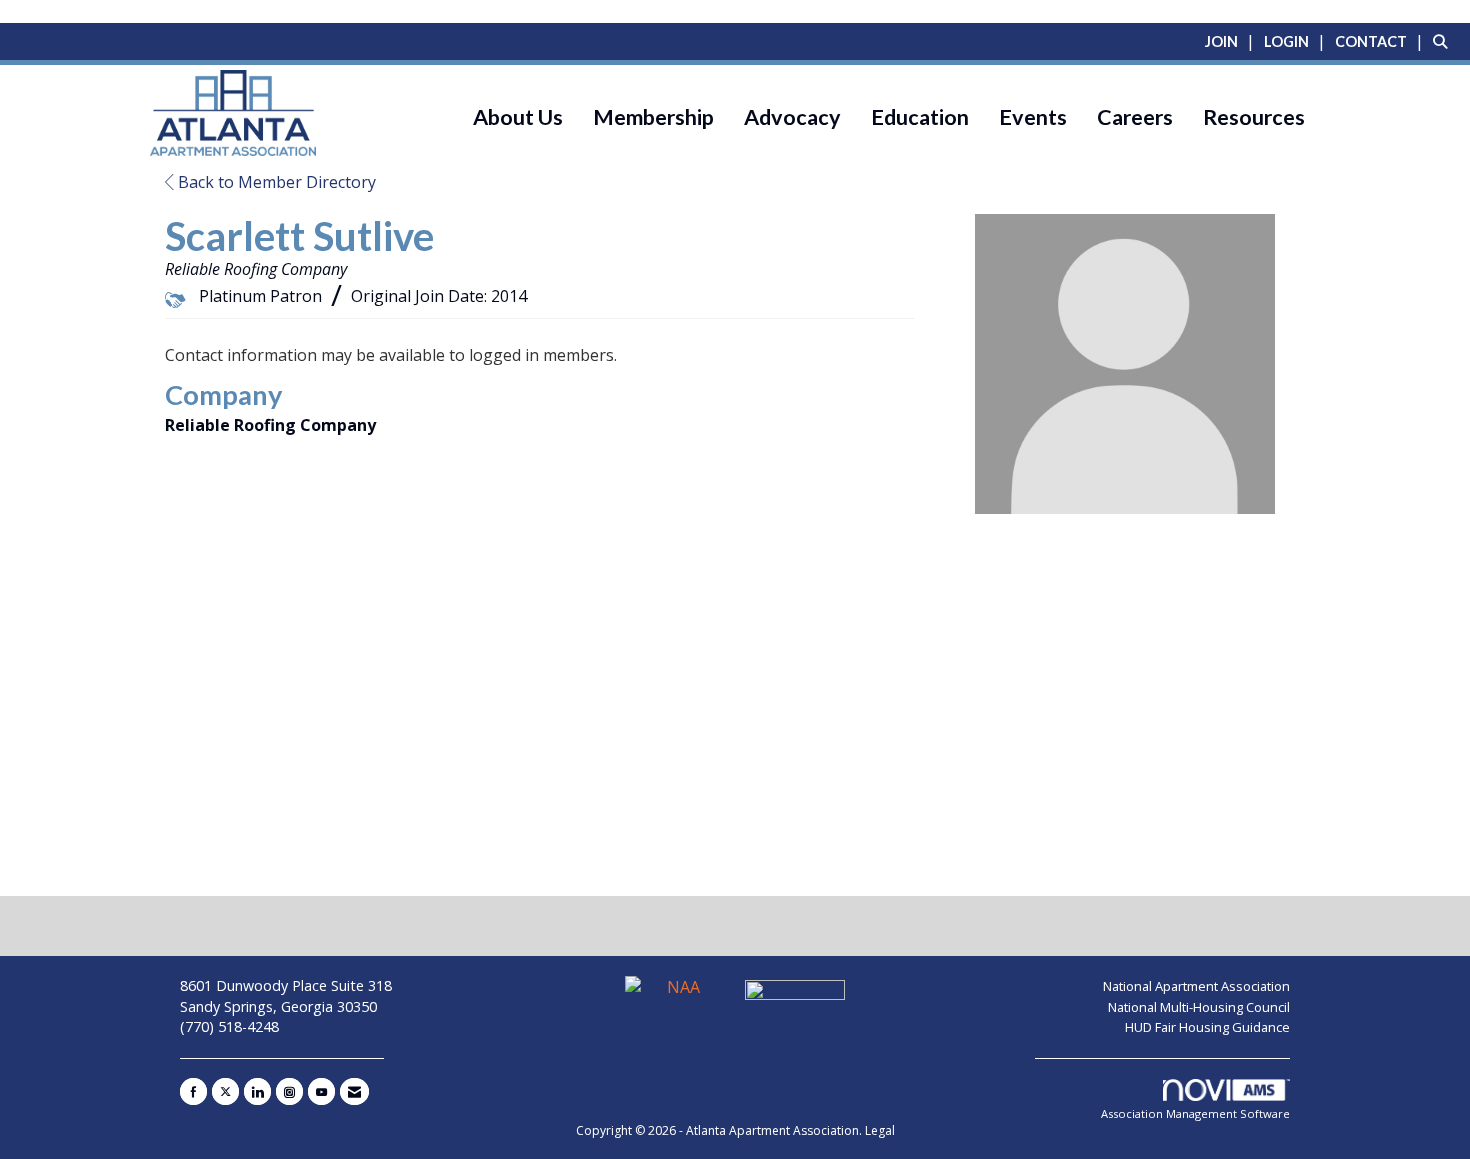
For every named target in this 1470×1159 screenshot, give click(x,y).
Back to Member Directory (275, 182)
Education (920, 117)
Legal (880, 1130)
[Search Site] (1444, 41)
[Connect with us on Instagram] (289, 1091)
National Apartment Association (1196, 986)
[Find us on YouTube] (321, 1091)
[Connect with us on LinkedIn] (257, 1091)
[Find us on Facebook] (193, 1091)
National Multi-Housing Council (1199, 1007)
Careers (1135, 117)
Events (1033, 117)
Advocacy (792, 117)
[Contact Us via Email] (354, 1091)
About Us (518, 117)
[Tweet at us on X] (225, 1091)
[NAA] (677, 996)
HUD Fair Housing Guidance (1207, 1027)
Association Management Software (1195, 1113)
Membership (653, 117)
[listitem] (1232, 41)
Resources (1254, 117)
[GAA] (795, 996)
